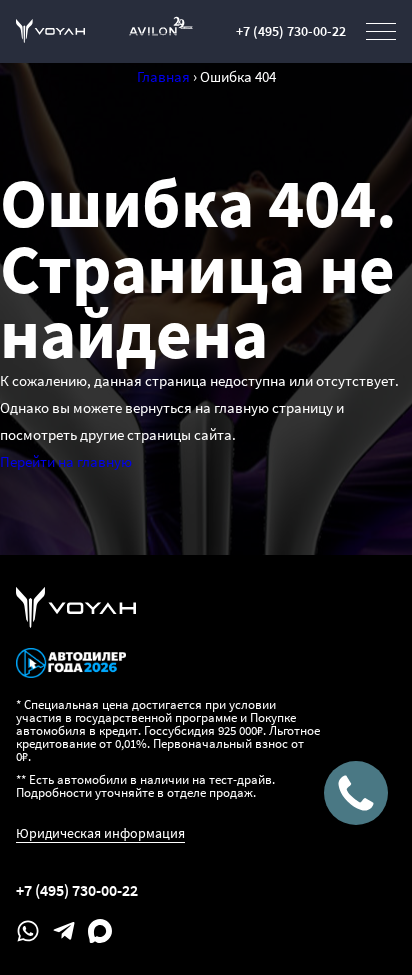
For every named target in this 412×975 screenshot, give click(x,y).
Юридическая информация (100, 833)
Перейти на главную (66, 461)
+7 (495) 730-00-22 (291, 31)
